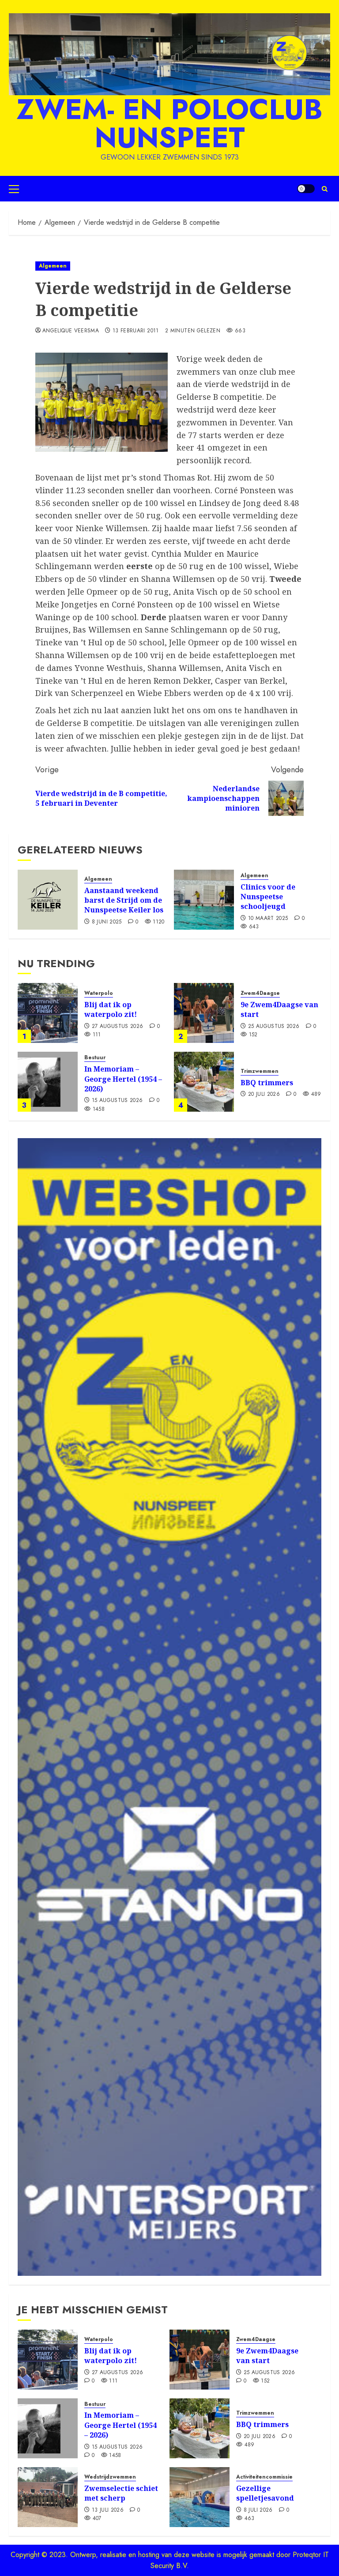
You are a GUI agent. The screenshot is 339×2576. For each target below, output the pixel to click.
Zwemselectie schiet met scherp (121, 2493)
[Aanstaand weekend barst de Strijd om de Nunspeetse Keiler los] (48, 900)
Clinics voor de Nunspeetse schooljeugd (268, 897)
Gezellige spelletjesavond (265, 2493)
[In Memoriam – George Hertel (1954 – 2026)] (48, 1082)
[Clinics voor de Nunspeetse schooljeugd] (204, 900)
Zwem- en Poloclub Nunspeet (169, 123)
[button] (14, 189)
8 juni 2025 (107, 922)
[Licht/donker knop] (306, 189)
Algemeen (53, 266)
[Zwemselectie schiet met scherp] (48, 2497)
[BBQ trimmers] (204, 1082)
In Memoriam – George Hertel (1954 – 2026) (123, 1079)
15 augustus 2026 (117, 1101)
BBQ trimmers (267, 1083)
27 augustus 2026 (118, 1027)
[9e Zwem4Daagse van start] (204, 1013)
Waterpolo (99, 993)
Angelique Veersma (71, 331)
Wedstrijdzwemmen (110, 2477)
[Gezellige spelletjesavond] (200, 2497)
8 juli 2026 (258, 2510)
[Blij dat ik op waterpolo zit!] (48, 1013)
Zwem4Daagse (260, 993)
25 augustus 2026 (274, 1027)
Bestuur (95, 1058)
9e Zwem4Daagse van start (279, 1009)
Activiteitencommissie (264, 2477)
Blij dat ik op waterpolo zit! (111, 1009)
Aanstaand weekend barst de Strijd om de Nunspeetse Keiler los (124, 900)
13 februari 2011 (136, 331)
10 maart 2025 (268, 919)
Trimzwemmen (260, 1071)
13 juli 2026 (108, 2510)
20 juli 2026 (264, 1094)
